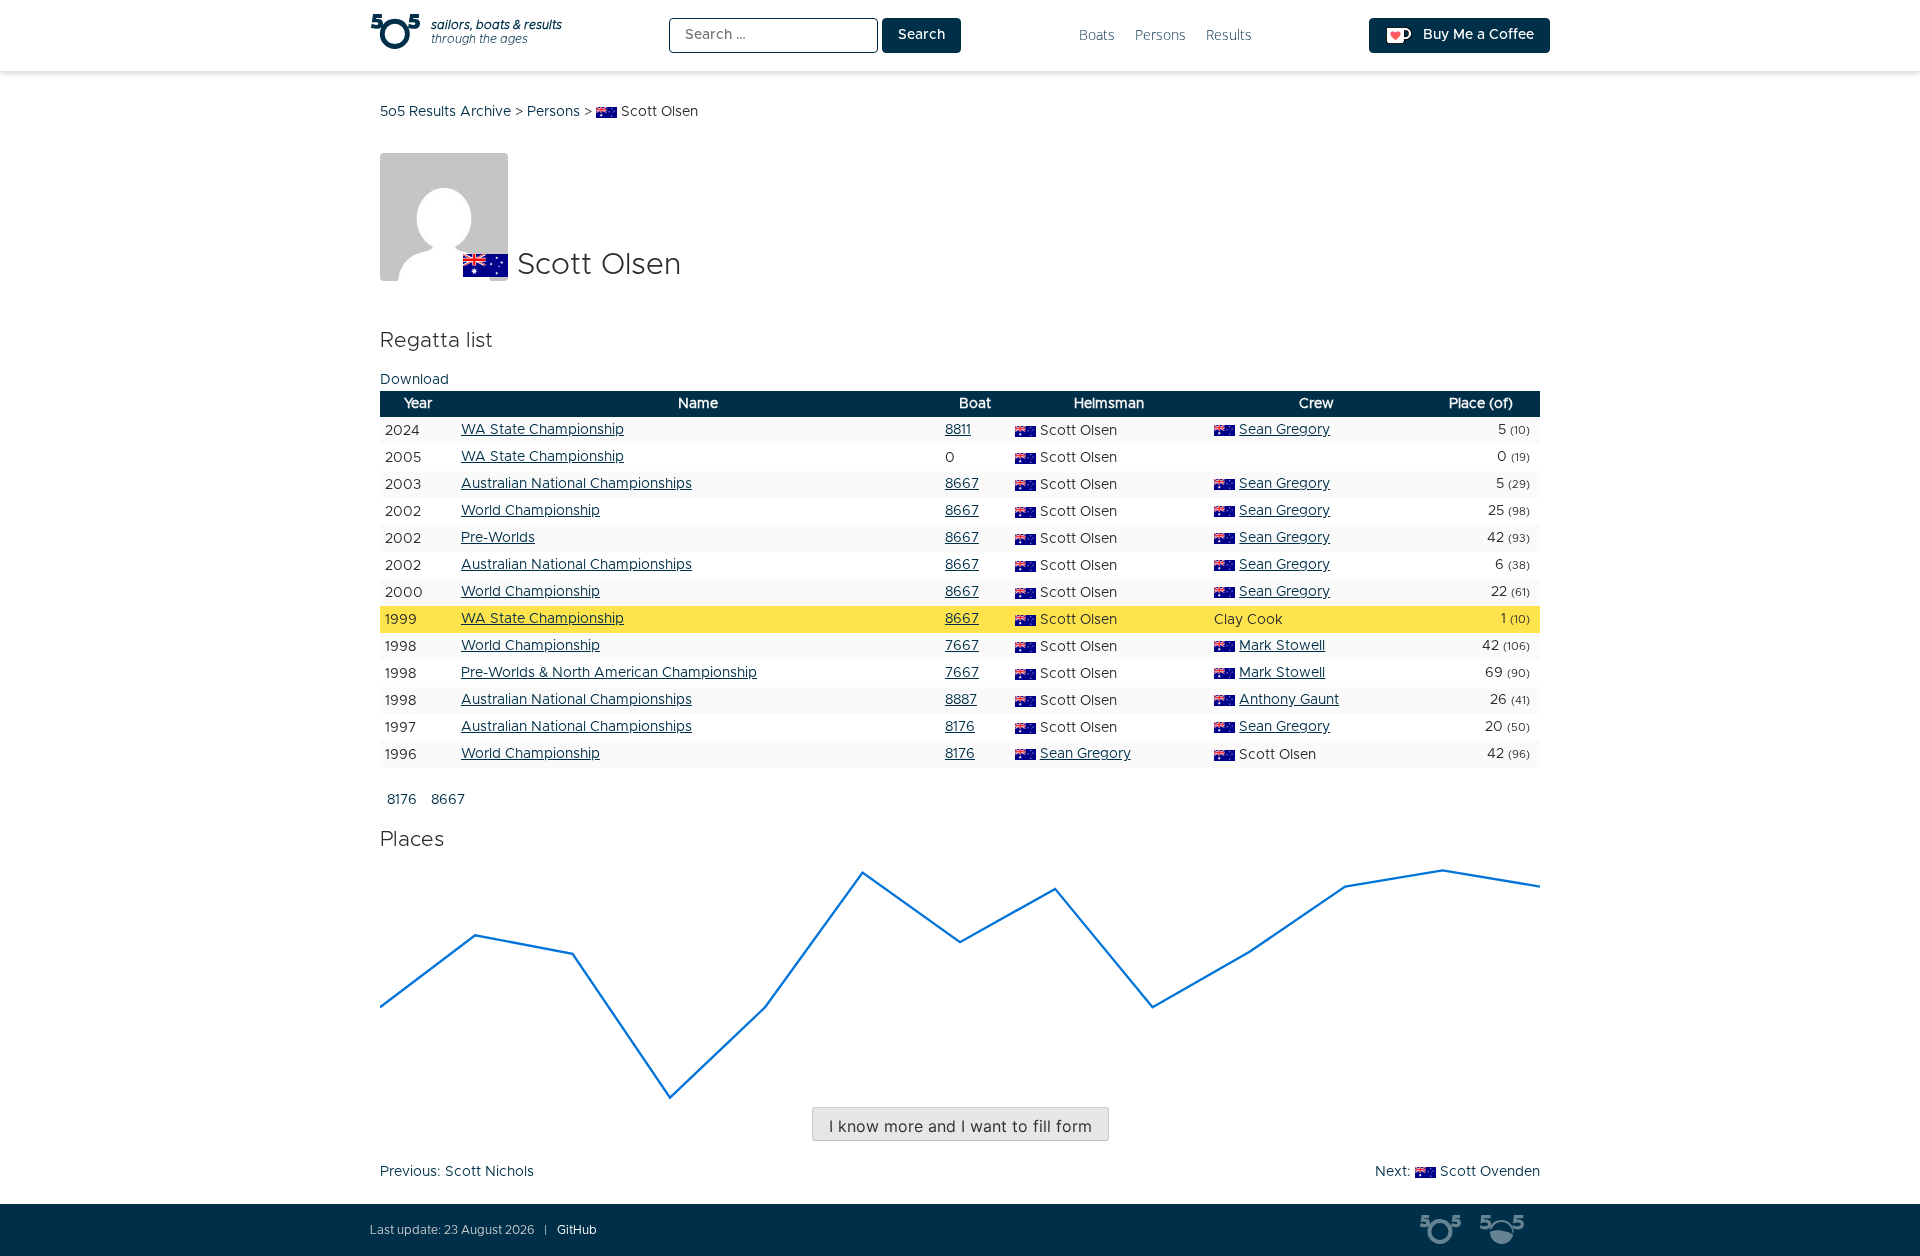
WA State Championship (542, 430)
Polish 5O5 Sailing (1510, 1230)
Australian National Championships (576, 484)
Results (1229, 35)
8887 (961, 700)
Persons (1160, 35)
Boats (1097, 35)
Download (414, 380)
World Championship (530, 511)
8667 (962, 484)
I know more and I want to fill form (960, 1126)
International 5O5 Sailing (1450, 1230)
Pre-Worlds (498, 538)
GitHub (577, 1230)
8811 (958, 430)
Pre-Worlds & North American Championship (609, 673)
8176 (960, 727)
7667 (962, 646)
